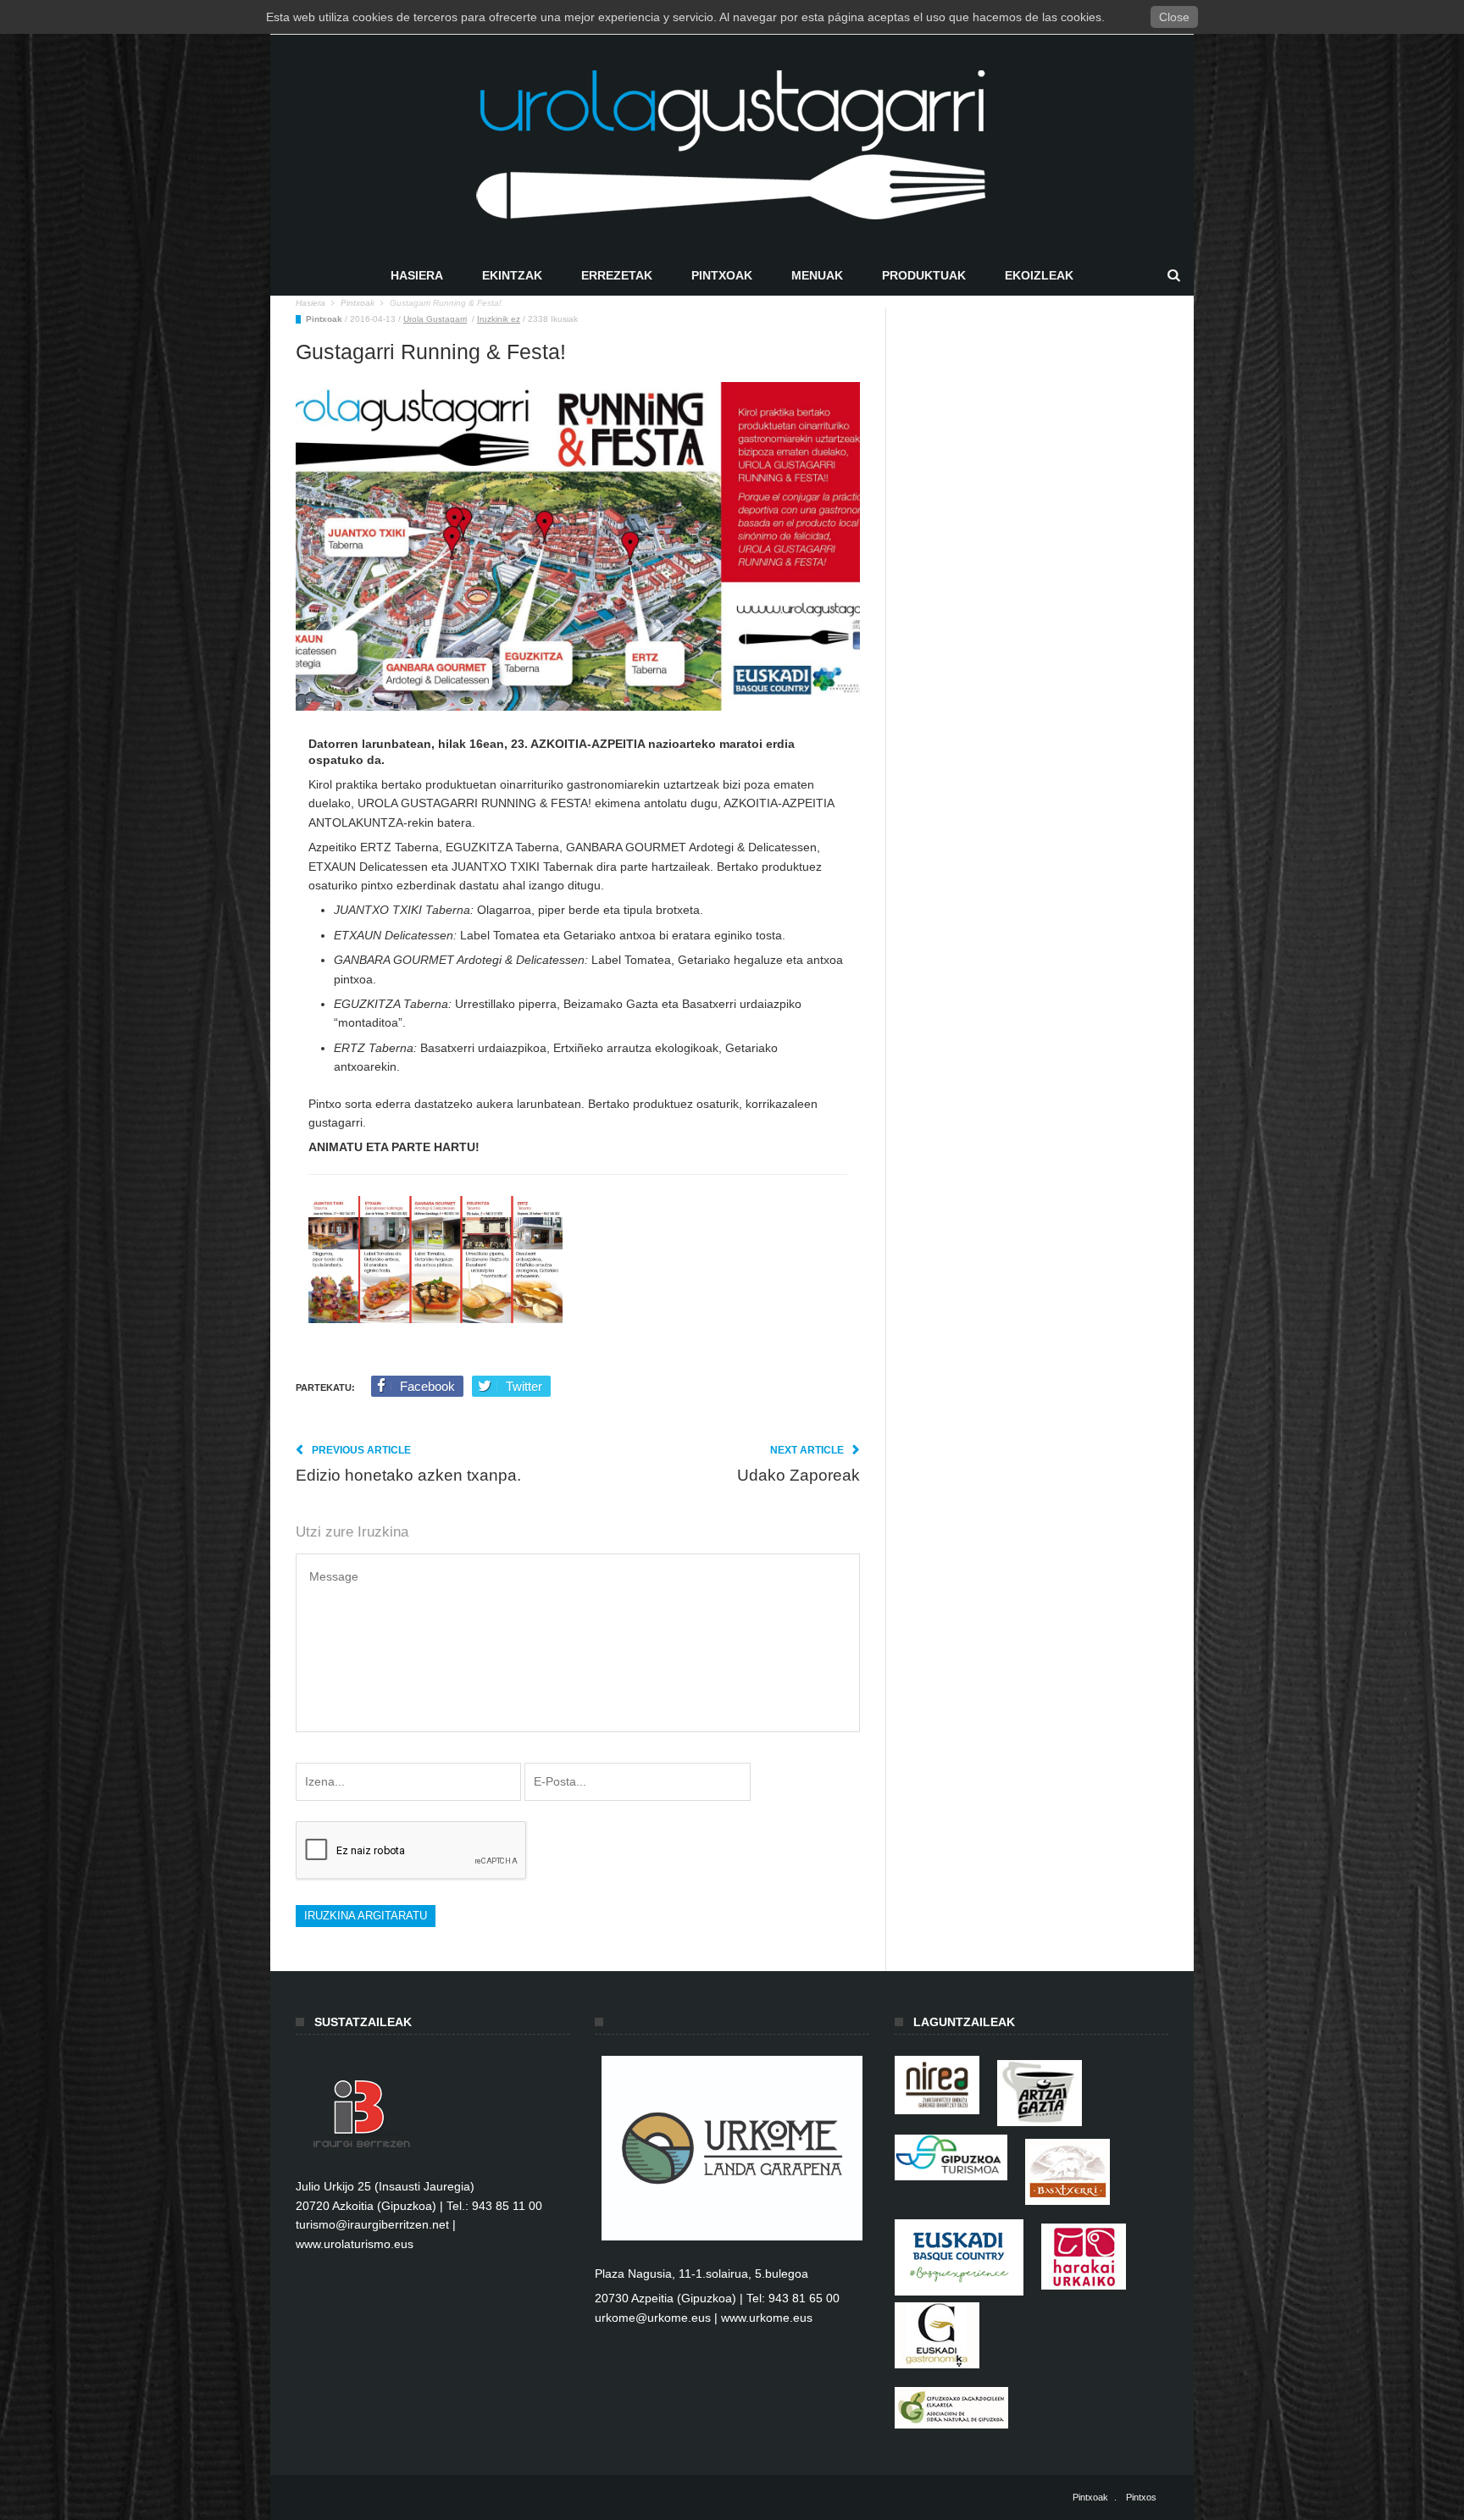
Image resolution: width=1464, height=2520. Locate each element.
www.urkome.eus (767, 2318)
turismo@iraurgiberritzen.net (372, 2224)
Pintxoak (722, 275)
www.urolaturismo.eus (355, 2244)
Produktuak (924, 275)
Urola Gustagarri (435, 319)
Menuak (817, 275)
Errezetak (617, 275)
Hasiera (417, 275)
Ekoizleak (1039, 275)
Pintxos (1141, 2497)
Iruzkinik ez (499, 319)
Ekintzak (512, 275)
